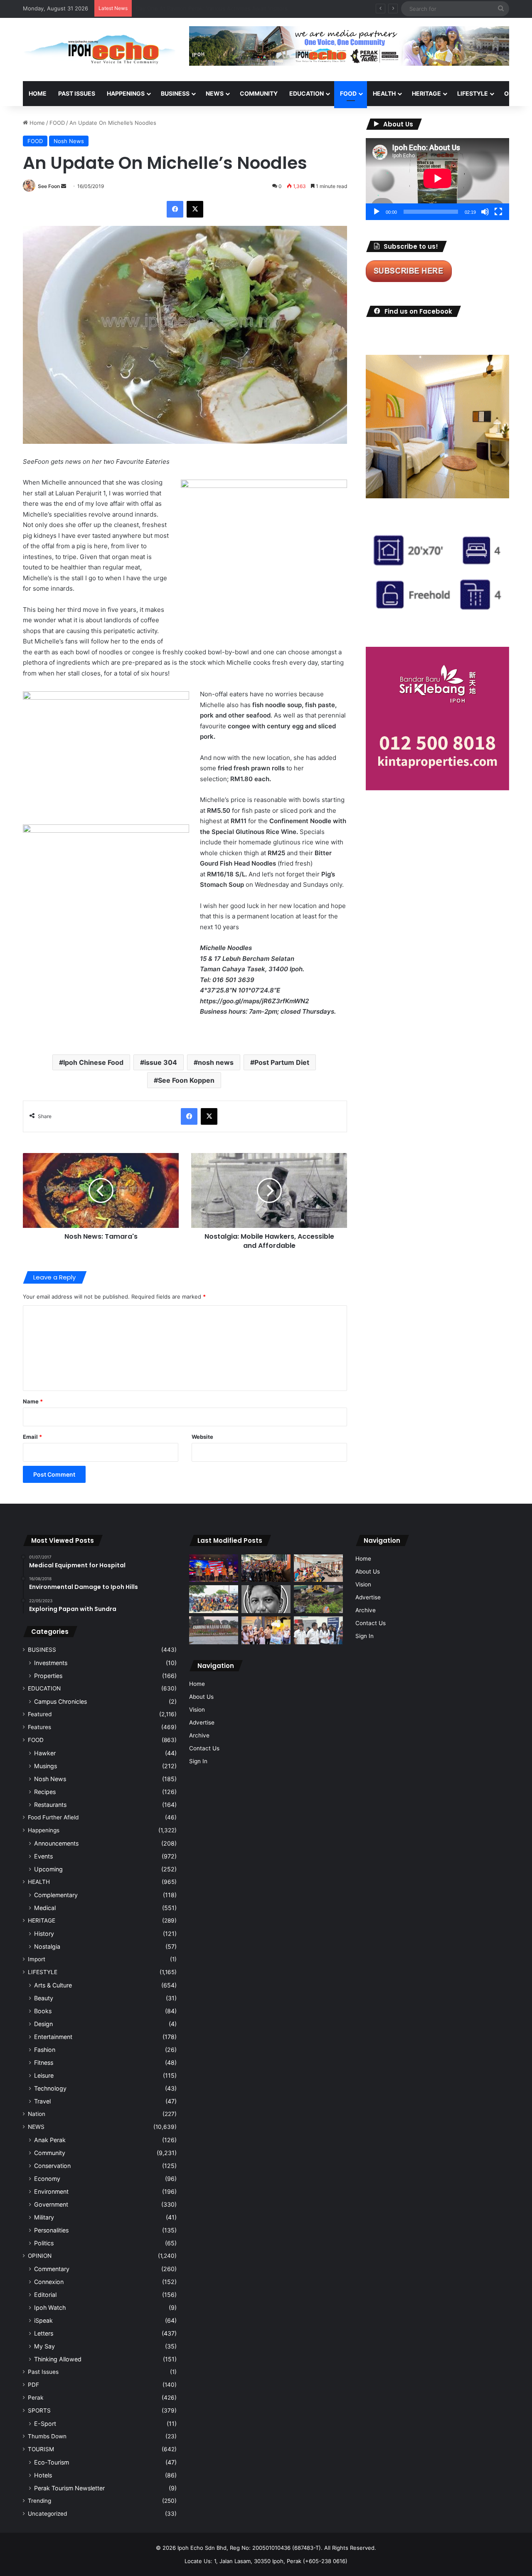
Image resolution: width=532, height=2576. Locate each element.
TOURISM (41, 2449)
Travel (42, 2101)
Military (44, 2217)
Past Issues (77, 93)
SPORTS (39, 2410)
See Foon (49, 186)
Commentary (52, 2269)
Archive (199, 1735)
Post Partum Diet (282, 1062)
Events (43, 1856)
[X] (195, 209)
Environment (51, 2191)
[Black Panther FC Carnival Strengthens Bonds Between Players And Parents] (214, 1599)
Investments (51, 1663)
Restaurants (50, 1805)
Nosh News (69, 141)
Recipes (45, 1792)
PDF (33, 2385)
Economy (47, 2179)
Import (37, 1959)
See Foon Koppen (186, 1080)
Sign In (198, 1761)
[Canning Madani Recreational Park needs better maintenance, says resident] (214, 1630)
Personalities (51, 2230)
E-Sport (45, 2424)
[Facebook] (175, 209)
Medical (45, 1908)
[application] (437, 179)
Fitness (44, 2063)
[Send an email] (64, 186)
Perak (36, 2398)
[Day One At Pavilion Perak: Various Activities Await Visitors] (266, 1630)
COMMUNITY (259, 93)
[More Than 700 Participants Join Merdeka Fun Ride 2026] (266, 1568)
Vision (197, 1710)
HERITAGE (426, 93)
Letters (44, 2333)
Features (39, 1727)
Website (202, 1437)
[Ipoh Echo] (100, 49)
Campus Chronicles (60, 1701)
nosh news (216, 1062)
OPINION (40, 2256)
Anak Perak (50, 2140)
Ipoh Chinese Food (93, 1062)
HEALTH (384, 93)
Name (33, 1401)
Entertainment (53, 2037)
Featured (40, 1714)
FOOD (348, 93)
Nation (37, 2114)
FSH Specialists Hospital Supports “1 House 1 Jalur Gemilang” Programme (231, 8)
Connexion (49, 2282)
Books (43, 2011)
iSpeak (43, 2320)
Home (38, 93)
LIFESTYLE (473, 93)
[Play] (377, 212)
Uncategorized (47, 2514)
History (44, 1934)
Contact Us (204, 1748)
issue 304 (161, 1062)
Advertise (202, 1722)
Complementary (56, 1895)
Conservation (52, 2166)
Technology (50, 2088)
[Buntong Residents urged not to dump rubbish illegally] (318, 1599)
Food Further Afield (53, 1817)
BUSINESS (175, 93)
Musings (46, 1766)
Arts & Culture (53, 1985)
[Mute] (485, 212)
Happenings (44, 1830)
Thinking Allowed (58, 2359)
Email (32, 1437)
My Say (44, 2346)
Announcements (56, 1843)
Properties (48, 1676)
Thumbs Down (47, 2436)
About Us (201, 1697)
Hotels (43, 2475)
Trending (39, 2501)
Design (43, 2024)
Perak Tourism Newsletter (69, 2488)
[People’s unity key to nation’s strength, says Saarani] (214, 1568)
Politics (44, 2243)
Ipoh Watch (50, 2308)
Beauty (44, 1998)
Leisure (44, 2075)
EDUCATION (307, 93)
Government (51, 2204)
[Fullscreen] (498, 212)
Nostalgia (47, 1946)
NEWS (215, 93)
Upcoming (48, 1869)
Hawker (45, 1753)
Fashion (45, 2050)
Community (50, 2153)
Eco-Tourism (52, 2462)
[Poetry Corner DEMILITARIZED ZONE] (266, 1599)
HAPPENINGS (126, 93)
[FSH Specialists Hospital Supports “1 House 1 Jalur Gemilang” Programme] (318, 1630)
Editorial (45, 2295)
